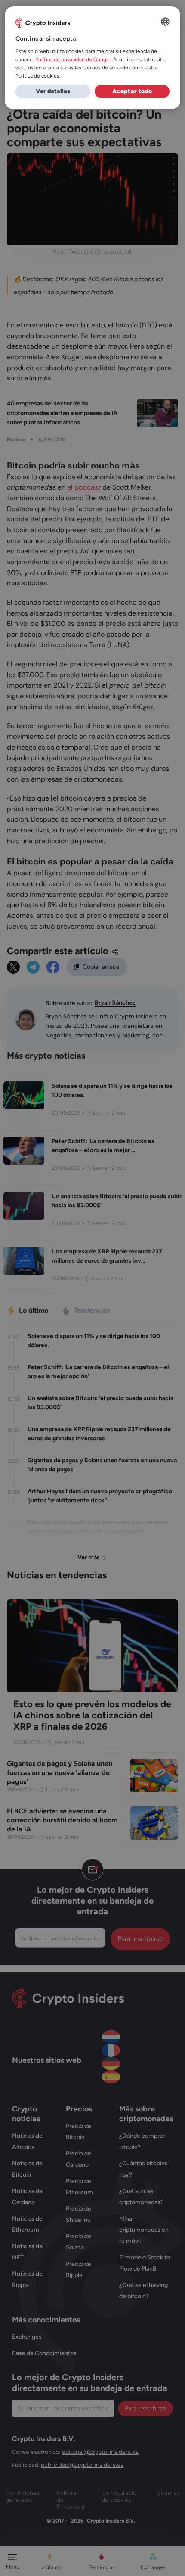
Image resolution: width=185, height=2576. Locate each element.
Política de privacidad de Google (73, 60)
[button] (53, 91)
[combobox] (165, 22)
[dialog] (93, 58)
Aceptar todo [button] (132, 91)
